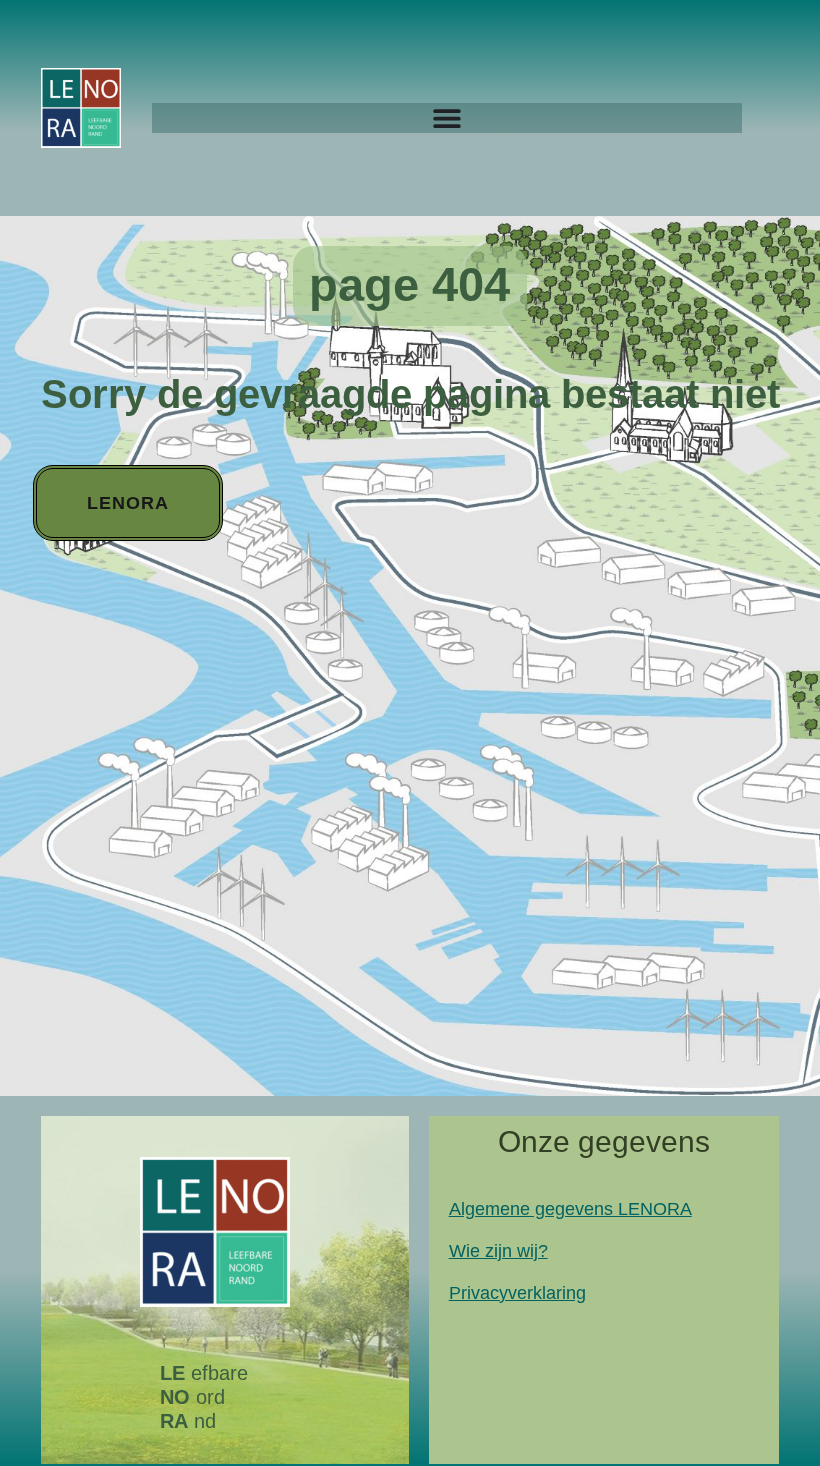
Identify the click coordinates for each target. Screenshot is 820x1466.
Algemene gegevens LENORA (570, 1209)
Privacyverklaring (517, 1293)
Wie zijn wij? (498, 1251)
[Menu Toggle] (447, 118)
